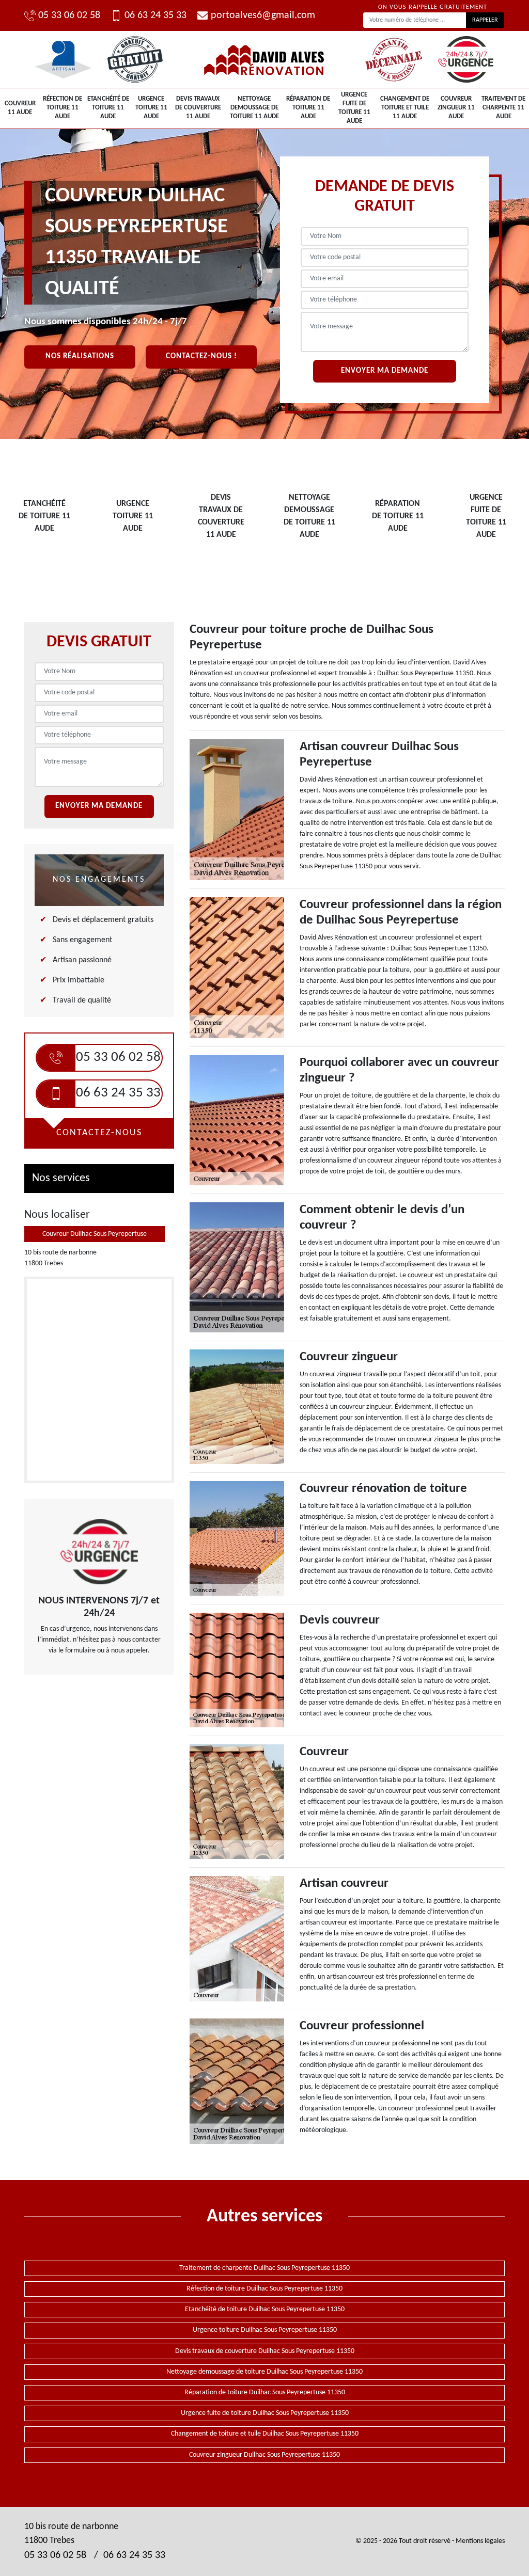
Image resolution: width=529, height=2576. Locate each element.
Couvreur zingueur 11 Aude (456, 108)
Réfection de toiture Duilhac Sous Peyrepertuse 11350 (264, 2289)
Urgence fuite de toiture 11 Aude (354, 108)
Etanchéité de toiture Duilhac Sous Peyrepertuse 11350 (265, 2309)
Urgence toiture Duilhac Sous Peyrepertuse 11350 (265, 2330)
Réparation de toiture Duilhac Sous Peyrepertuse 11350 (265, 2392)
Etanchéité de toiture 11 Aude (108, 108)
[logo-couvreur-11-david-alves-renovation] (264, 59)
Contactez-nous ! (201, 356)
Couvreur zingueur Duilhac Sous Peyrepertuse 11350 (264, 2455)
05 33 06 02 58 (69, 15)
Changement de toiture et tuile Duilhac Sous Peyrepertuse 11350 (265, 2434)
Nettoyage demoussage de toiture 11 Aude (254, 108)
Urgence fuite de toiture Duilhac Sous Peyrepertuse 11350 (265, 2413)
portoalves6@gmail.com (263, 15)
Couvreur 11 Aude (20, 108)
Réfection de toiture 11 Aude (63, 108)
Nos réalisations (80, 356)
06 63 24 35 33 (155, 15)
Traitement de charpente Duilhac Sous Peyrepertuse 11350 (264, 2268)
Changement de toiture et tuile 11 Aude (405, 108)
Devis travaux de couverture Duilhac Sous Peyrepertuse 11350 (265, 2351)
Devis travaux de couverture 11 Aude (198, 108)
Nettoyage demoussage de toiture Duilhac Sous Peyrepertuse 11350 (264, 2372)
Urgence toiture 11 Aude (151, 108)
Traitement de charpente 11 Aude (503, 108)
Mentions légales (480, 2541)
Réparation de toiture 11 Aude (308, 108)
